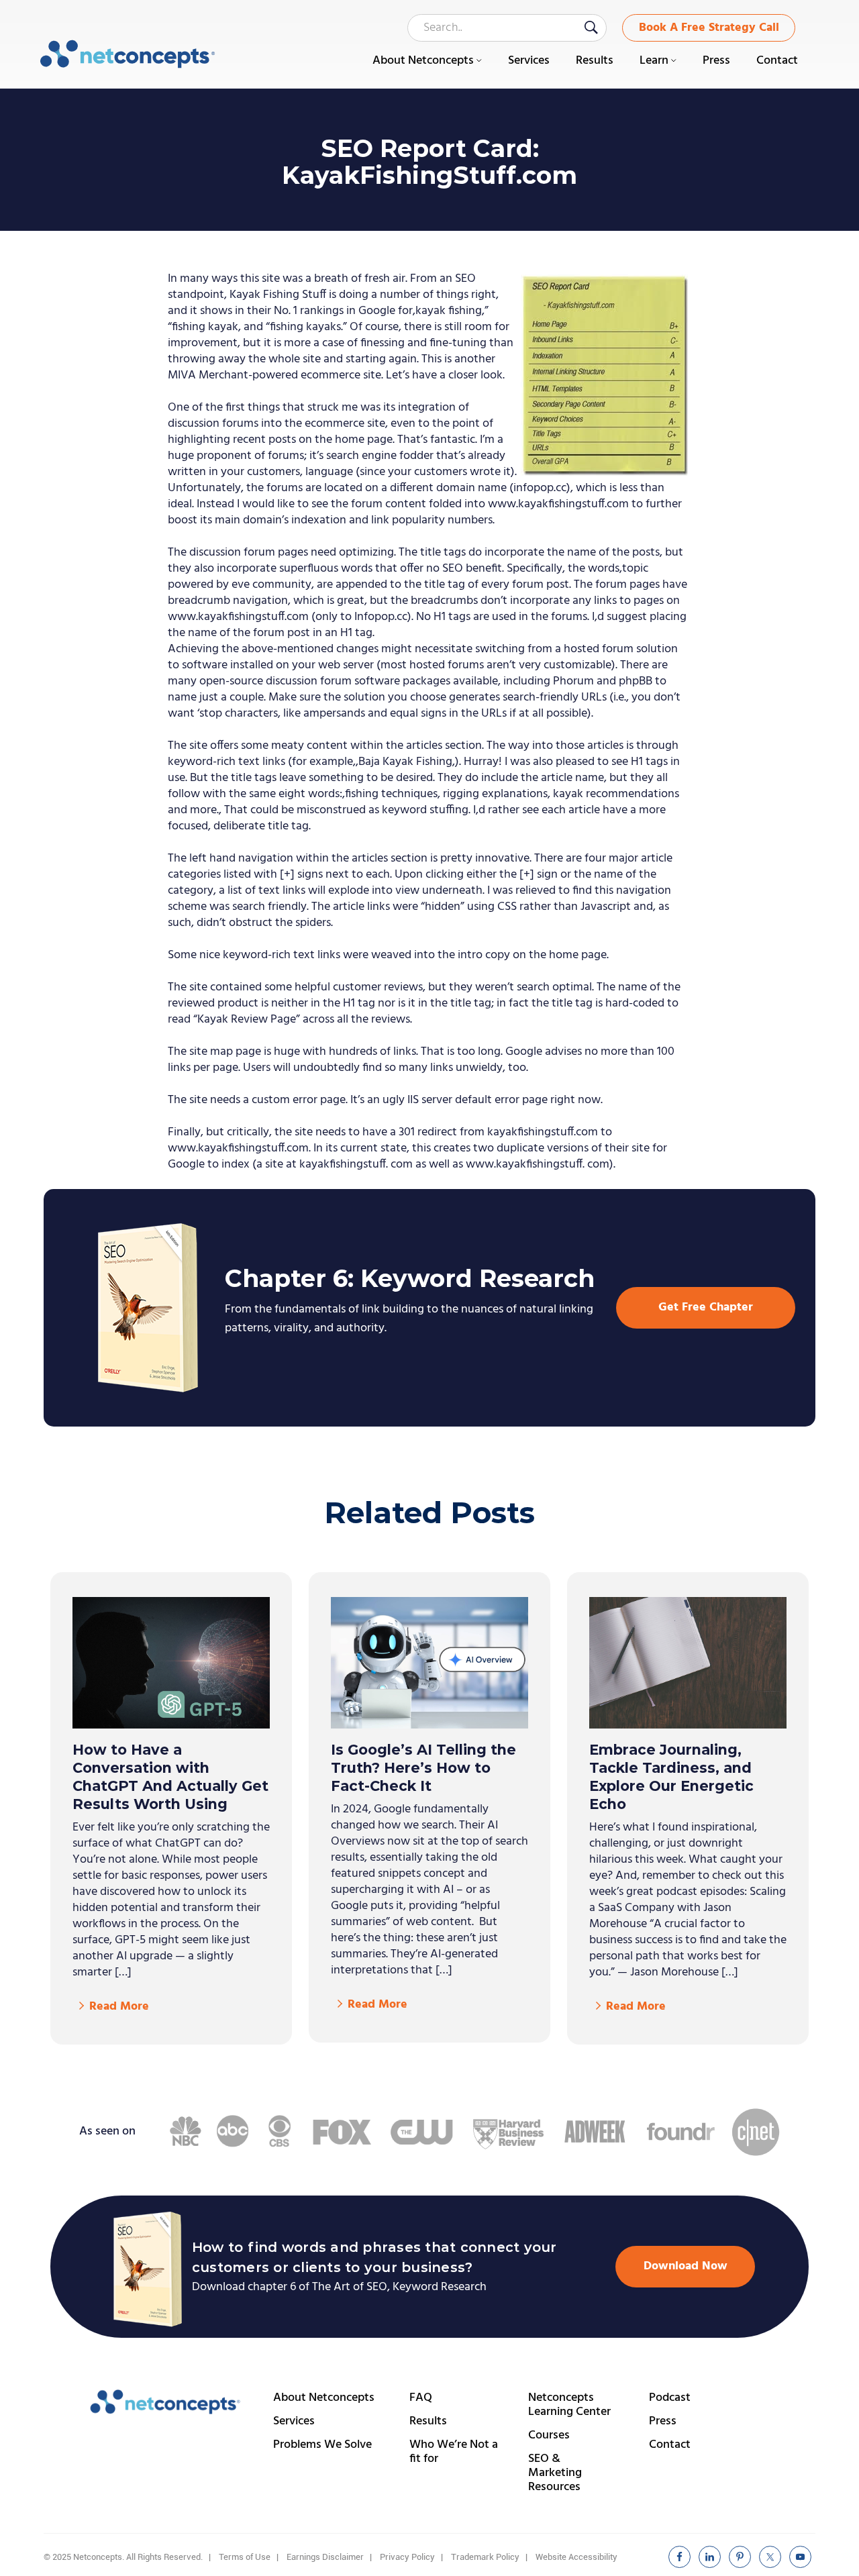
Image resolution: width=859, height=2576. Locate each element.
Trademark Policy (485, 2557)
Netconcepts (128, 54)
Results (428, 2421)
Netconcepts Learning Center (569, 2405)
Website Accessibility (576, 2557)
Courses (549, 2435)
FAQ (421, 2398)
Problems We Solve (322, 2445)
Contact (670, 2445)
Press (663, 2421)
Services (294, 2421)
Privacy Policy (407, 2557)
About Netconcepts (324, 2398)
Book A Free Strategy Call (709, 28)
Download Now (686, 2266)
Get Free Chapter (706, 1307)
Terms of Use (245, 2557)
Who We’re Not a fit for (454, 2452)
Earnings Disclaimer (325, 2557)
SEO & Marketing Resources (555, 2473)
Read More (119, 2007)
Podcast (670, 2398)
